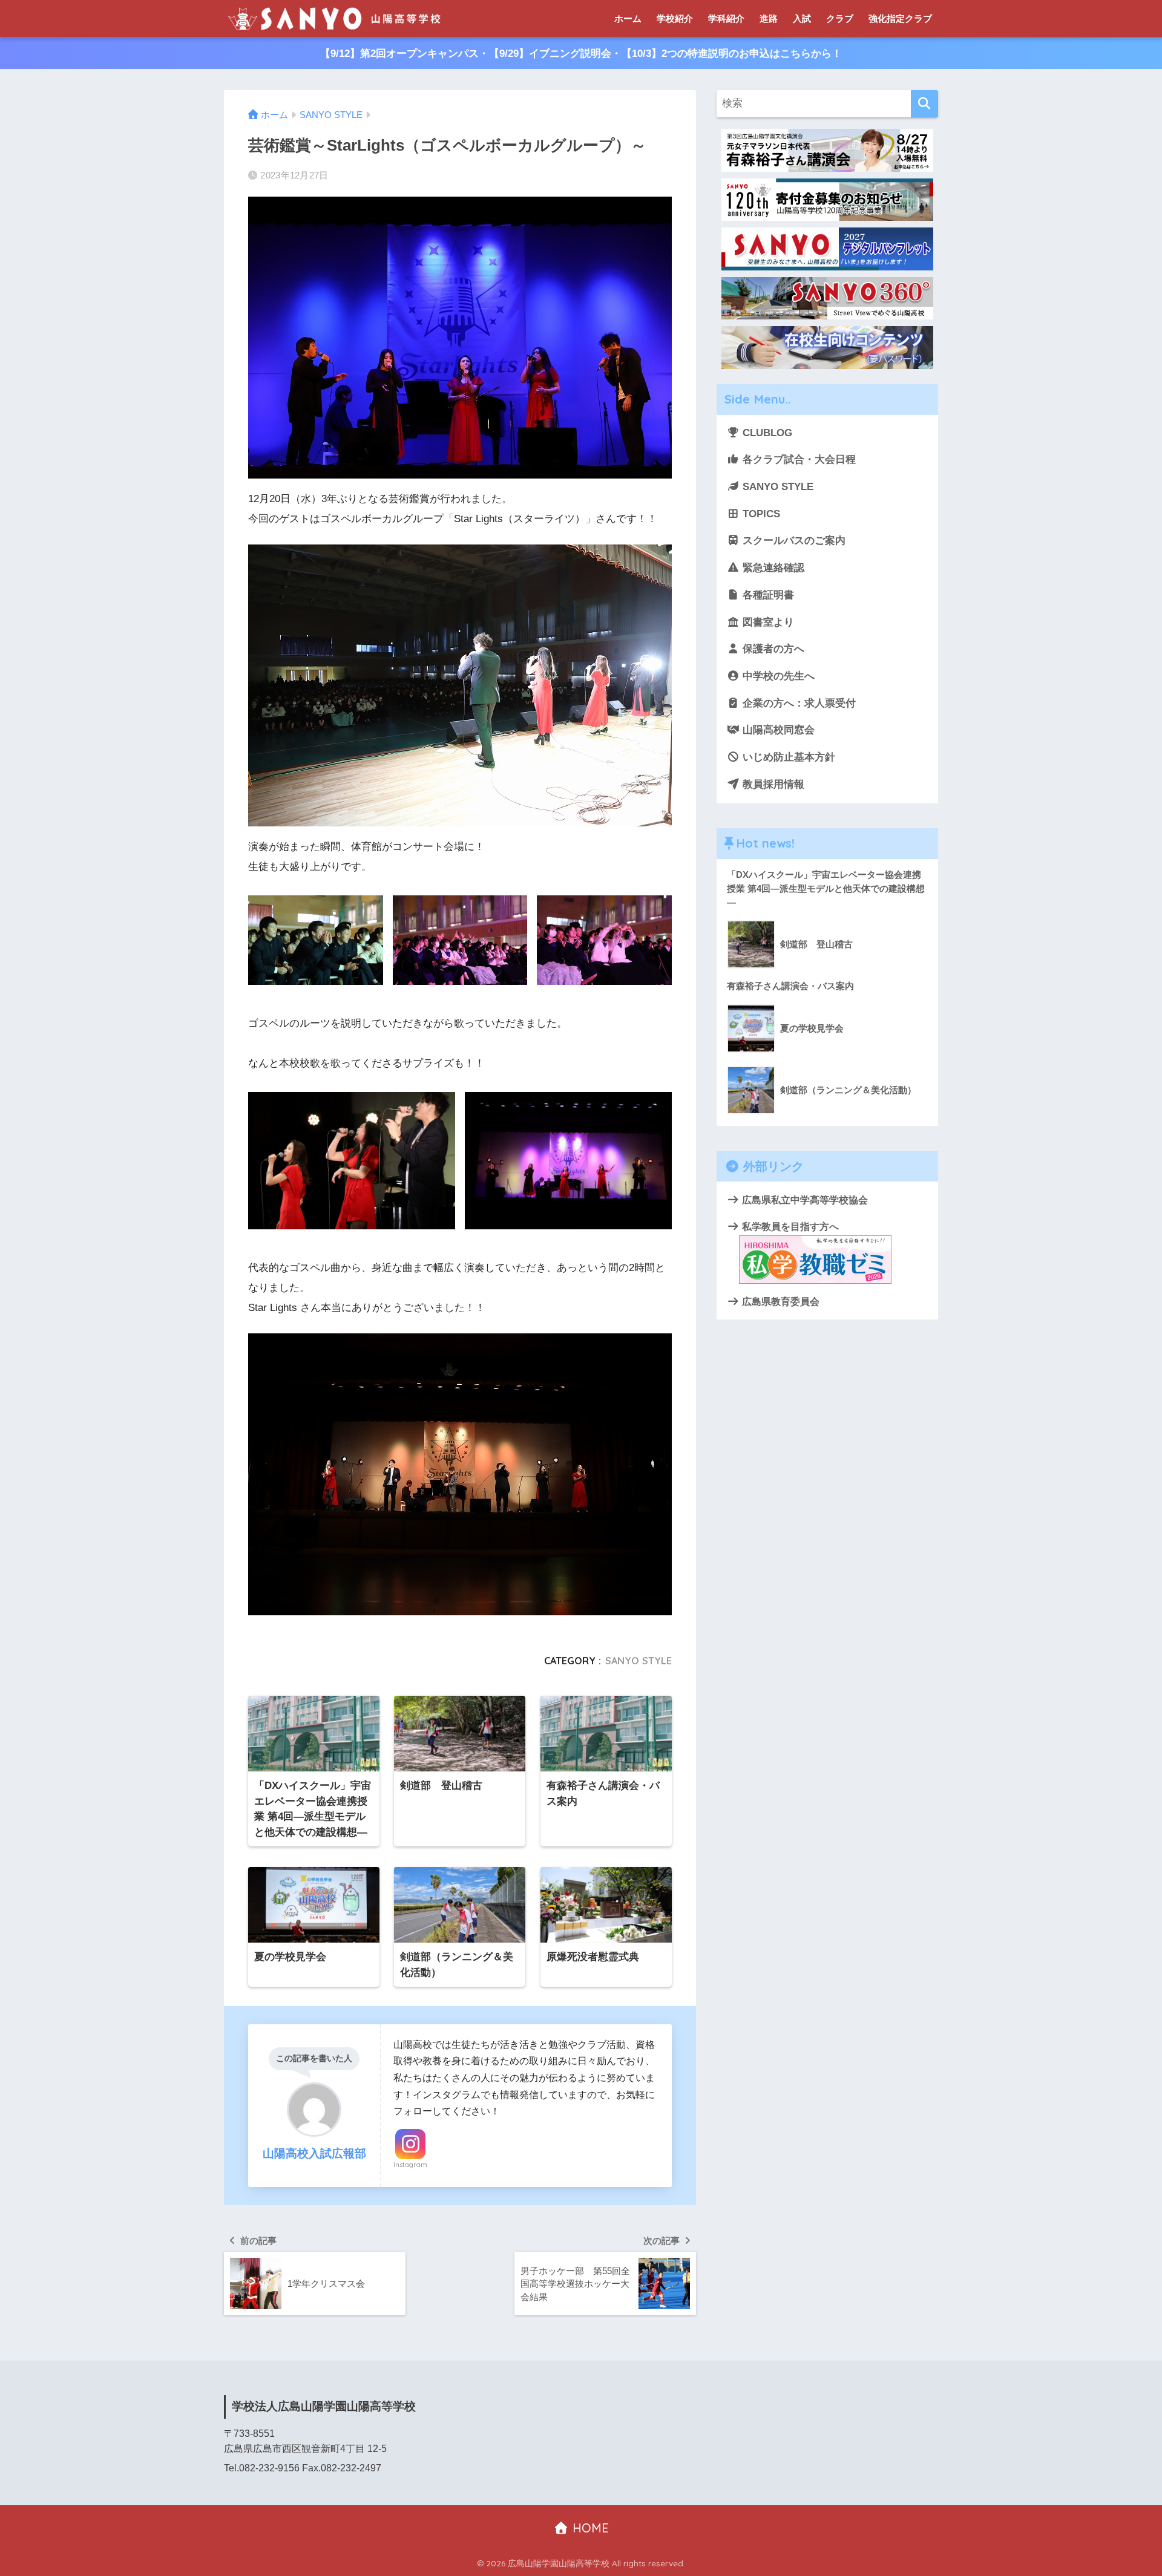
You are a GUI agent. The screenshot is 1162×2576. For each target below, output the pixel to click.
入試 (802, 18)
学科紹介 (726, 18)
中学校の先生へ (777, 676)
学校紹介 (675, 18)
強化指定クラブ (900, 18)
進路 (769, 18)
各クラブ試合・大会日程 (798, 459)
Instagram (410, 2165)
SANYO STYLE (638, 1661)
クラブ (840, 18)
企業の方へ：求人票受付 (798, 703)
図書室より (767, 622)
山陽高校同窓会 (777, 730)
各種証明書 (767, 595)
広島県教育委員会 (780, 1301)
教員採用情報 (772, 784)
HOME (589, 2528)
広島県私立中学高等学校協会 (804, 1200)
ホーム (628, 18)
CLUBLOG (766, 433)
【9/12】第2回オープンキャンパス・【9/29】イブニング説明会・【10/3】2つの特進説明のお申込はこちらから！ (581, 54)
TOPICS (760, 514)
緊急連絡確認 (772, 568)
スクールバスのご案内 (793, 541)
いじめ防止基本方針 (787, 757)
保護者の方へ (772, 649)
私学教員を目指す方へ (789, 1226)
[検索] (924, 104)
